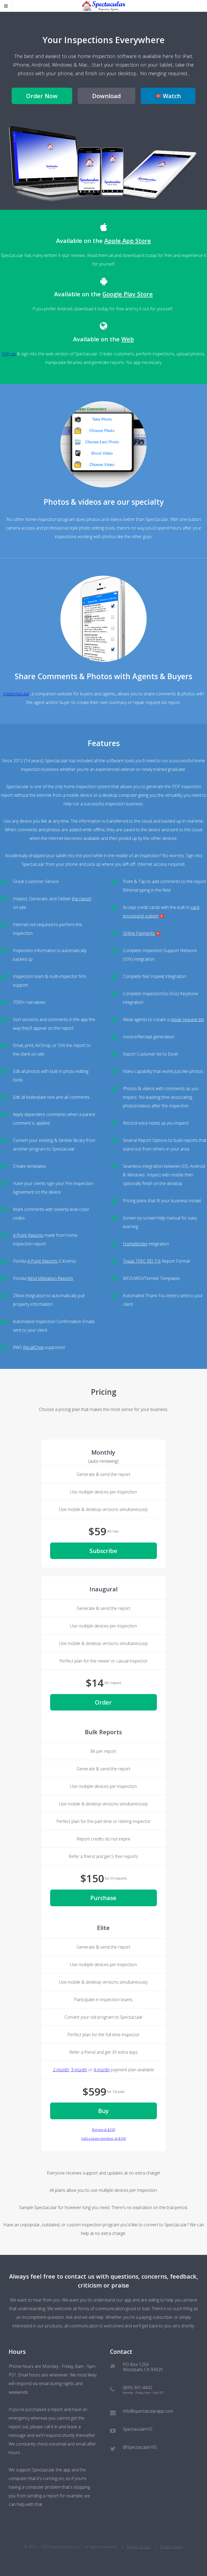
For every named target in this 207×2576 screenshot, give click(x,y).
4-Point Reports (28, 1235)
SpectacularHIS (138, 2429)
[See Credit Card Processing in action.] (162, 916)
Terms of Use (139, 2547)
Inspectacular (16, 694)
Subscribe (103, 1551)
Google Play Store (128, 294)
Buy (103, 2111)
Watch (172, 96)
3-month (79, 2070)
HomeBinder (135, 1244)
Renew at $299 (103, 2130)
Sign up (9, 354)
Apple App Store (128, 241)
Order (103, 1702)
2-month (61, 2070)
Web (128, 339)
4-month (102, 2070)
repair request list (187, 1019)
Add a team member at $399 (103, 2138)
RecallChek (33, 1347)
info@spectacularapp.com (148, 2411)
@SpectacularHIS (140, 2447)
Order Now (42, 96)
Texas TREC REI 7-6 (142, 1261)
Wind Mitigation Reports (50, 1278)
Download (106, 96)
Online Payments (139, 933)
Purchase (103, 1898)
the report (82, 899)
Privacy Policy (171, 2547)
